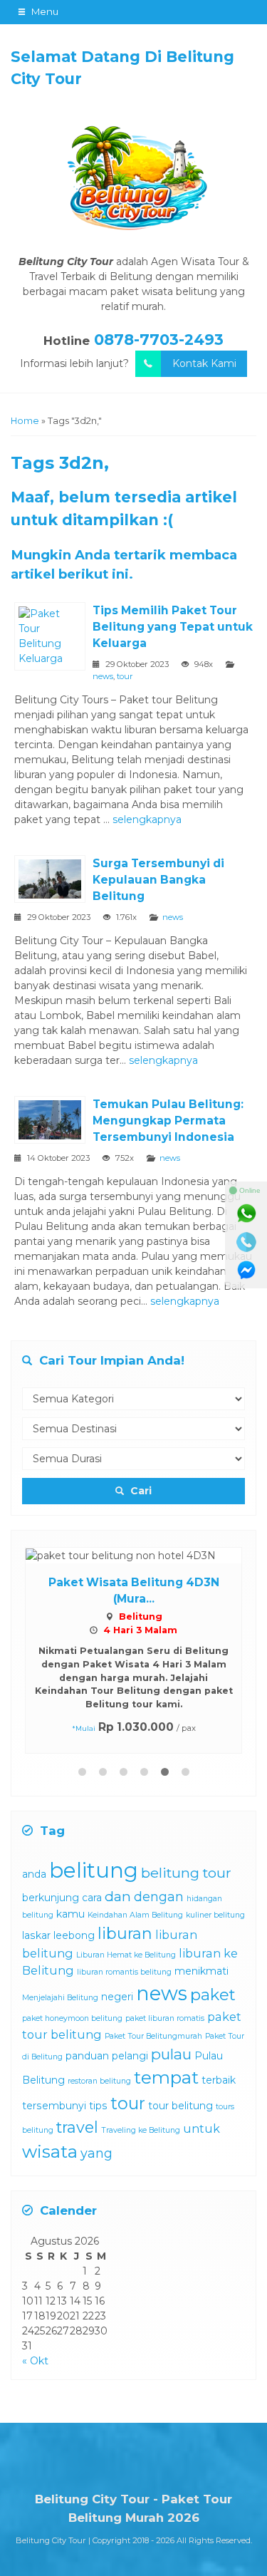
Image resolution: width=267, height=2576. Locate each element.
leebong (74, 1935)
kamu (70, 1914)
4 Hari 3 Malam (140, 1630)
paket (213, 1995)
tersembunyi (54, 2106)
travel (77, 2127)
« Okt (35, 2361)
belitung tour (186, 1873)
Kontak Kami (204, 363)
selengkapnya (147, 819)
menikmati (201, 1971)
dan (118, 1896)
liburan (125, 1933)
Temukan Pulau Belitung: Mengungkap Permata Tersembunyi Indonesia (168, 1121)
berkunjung (51, 1898)
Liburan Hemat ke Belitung (126, 1955)
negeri (117, 1997)
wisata (50, 2152)
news (103, 676)
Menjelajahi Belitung (60, 1998)
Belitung (141, 1617)
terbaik (219, 2080)
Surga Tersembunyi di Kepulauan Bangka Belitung (158, 880)
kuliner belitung (215, 1915)
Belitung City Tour (51, 2540)
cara (92, 1898)
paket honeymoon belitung (72, 2018)
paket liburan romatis (165, 2018)
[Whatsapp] (246, 1214)
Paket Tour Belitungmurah (153, 2036)
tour (125, 676)
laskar (36, 1935)
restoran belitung (99, 2081)
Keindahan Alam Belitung (135, 1915)
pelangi (130, 2056)
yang (96, 2153)
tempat (166, 2078)
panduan (87, 2056)
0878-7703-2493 (159, 340)
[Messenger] (246, 1271)
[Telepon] (246, 1242)
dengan (159, 1897)
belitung (94, 1870)
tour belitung (180, 2106)
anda (34, 1874)
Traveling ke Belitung (141, 2130)
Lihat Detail (147, 1554)
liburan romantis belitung (124, 1972)
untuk (201, 2128)
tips (98, 2106)
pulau (171, 2054)
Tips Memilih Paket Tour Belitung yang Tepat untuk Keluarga (173, 627)
